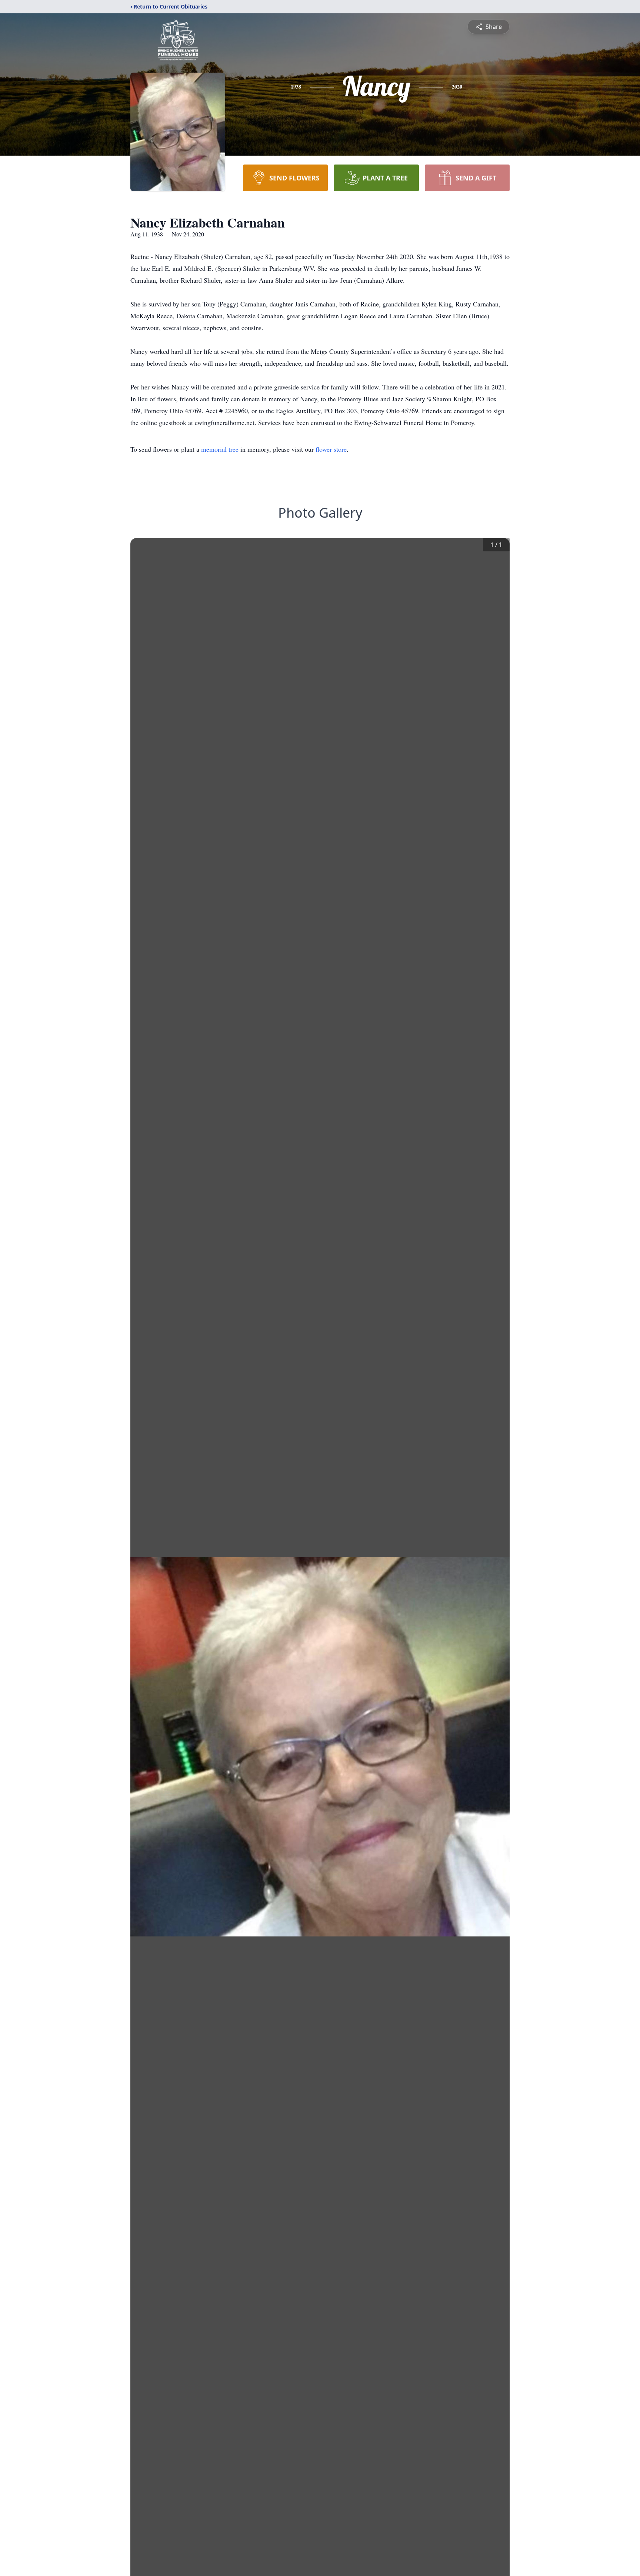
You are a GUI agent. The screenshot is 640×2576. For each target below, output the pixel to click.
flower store (331, 449)
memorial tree (220, 449)
